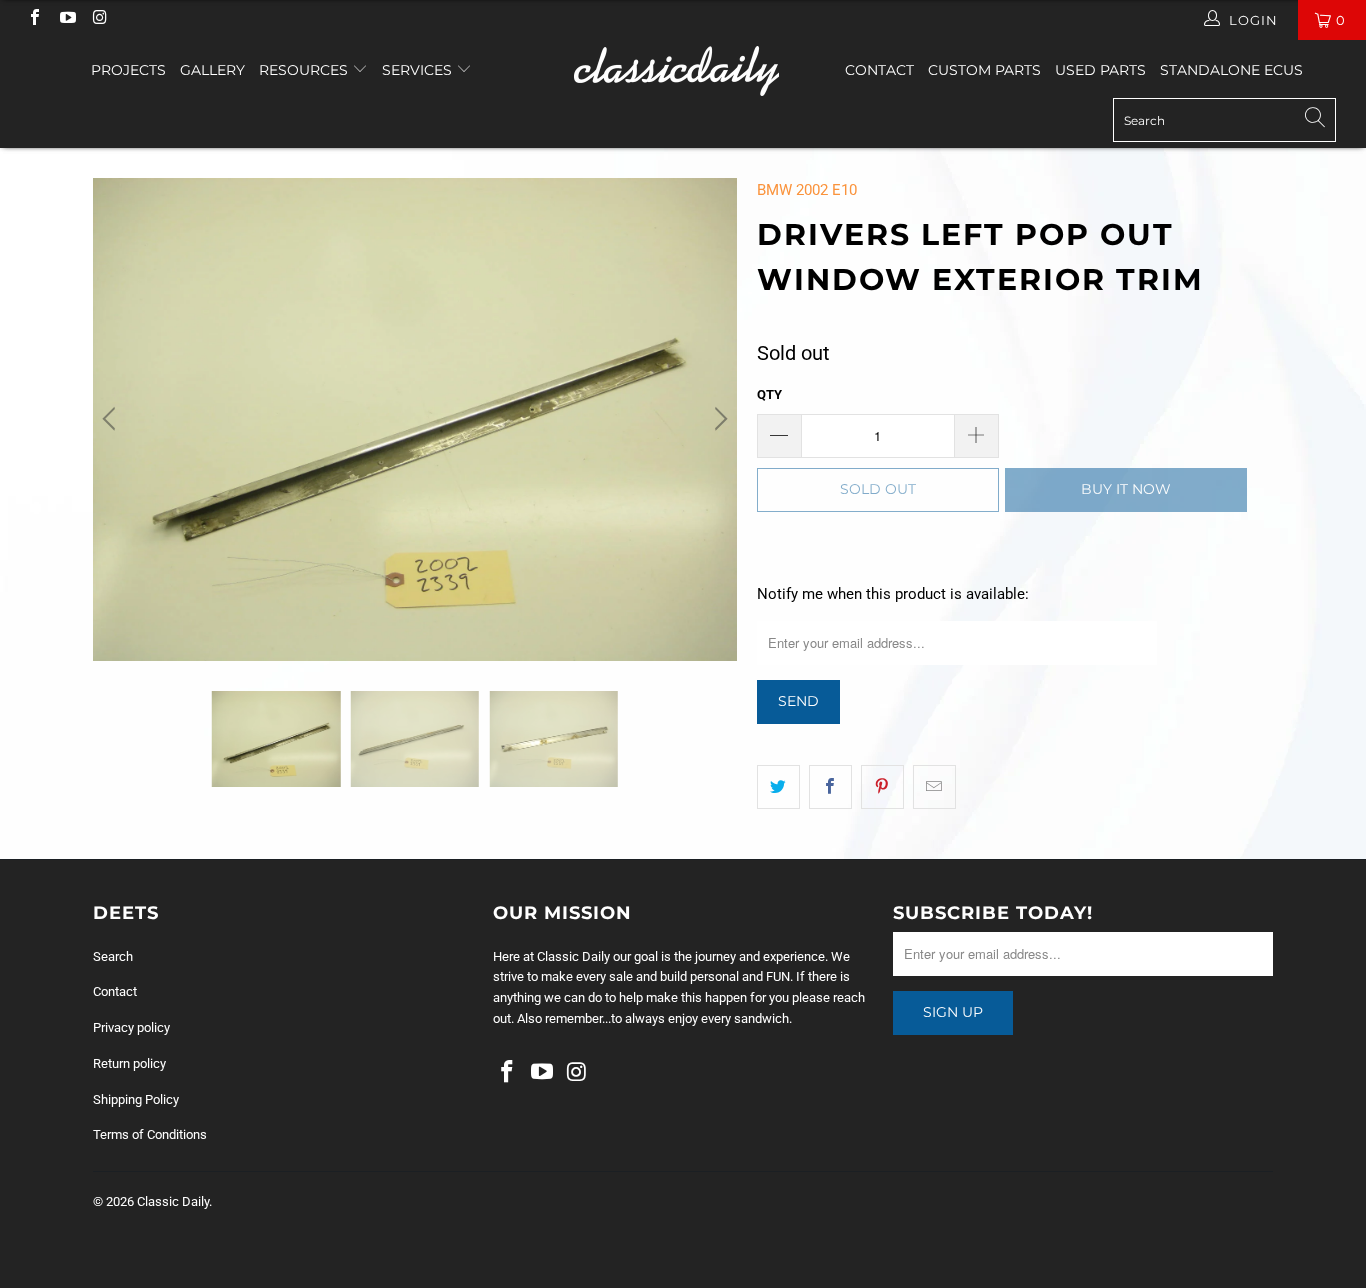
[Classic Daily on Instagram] (99, 19)
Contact (879, 70)
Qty (769, 394)
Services (419, 70)
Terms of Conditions (150, 1134)
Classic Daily (173, 1201)
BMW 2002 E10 (807, 190)
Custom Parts (984, 70)
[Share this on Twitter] (778, 787)
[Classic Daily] (683, 71)
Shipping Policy (136, 1099)
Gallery (212, 70)
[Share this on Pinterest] (882, 787)
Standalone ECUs (1231, 70)
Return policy (129, 1063)
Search (113, 956)
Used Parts (1100, 70)
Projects (128, 70)
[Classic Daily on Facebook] (34, 19)
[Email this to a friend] (934, 787)
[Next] (718, 419)
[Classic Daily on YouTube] (66, 19)
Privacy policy (131, 1027)
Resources (305, 70)
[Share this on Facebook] (830, 787)
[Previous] (112, 419)
